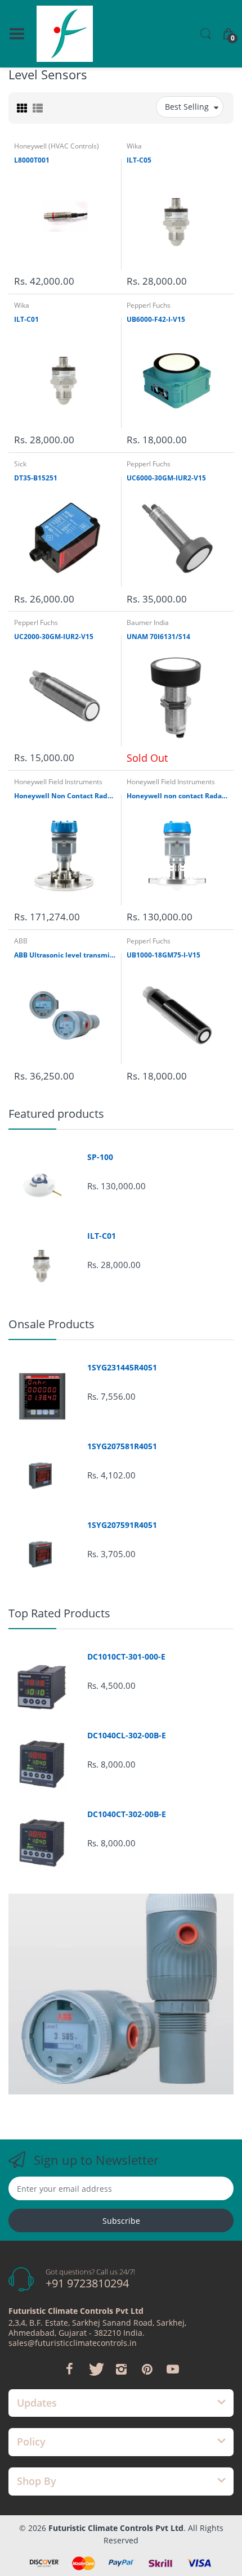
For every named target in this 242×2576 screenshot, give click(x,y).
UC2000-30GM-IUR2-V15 (54, 637)
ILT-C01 (26, 320)
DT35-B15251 (36, 478)
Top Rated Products (59, 1613)
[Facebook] (69, 2369)
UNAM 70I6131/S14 (158, 637)
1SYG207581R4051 (122, 1446)
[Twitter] (95, 2369)
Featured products (56, 1114)
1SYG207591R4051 (122, 1525)
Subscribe (121, 2221)
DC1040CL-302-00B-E (127, 1736)
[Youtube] (173, 2369)
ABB (21, 941)
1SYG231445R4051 (122, 1368)
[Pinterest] (147, 2369)
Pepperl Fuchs (149, 305)
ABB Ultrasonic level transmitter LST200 (65, 955)
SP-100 (100, 1157)
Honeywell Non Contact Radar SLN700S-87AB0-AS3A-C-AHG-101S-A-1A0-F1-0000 (65, 796)
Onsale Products (51, 1324)
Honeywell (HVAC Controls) (57, 146)
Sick (20, 464)
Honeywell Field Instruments (58, 782)
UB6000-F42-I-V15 (156, 320)
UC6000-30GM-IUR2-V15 (166, 478)
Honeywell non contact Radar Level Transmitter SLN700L (177, 796)
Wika (134, 146)
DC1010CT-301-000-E (126, 1657)
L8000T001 (32, 160)
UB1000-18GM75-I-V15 (163, 955)
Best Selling (187, 107)
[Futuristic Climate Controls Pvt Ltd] (65, 34)
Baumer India (148, 622)
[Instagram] (121, 2369)
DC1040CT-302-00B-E (127, 1814)
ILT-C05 (139, 160)
